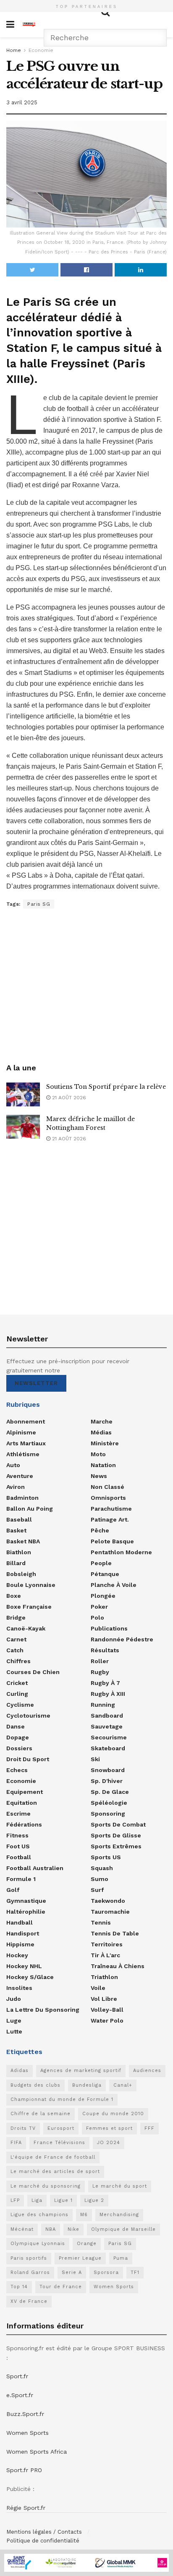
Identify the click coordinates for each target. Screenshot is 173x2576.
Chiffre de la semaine (41, 2114)
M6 (84, 2215)
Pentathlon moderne (121, 1552)
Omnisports (108, 1498)
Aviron (16, 1487)
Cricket (17, 1683)
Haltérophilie (26, 1912)
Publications (109, 1628)
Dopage (18, 1737)
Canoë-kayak (26, 1628)
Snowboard (108, 1770)
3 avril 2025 (22, 102)
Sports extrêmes (116, 1846)
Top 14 (19, 2287)
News (99, 1476)
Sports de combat (118, 1824)
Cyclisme (20, 1705)
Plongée (103, 1596)
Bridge (16, 1617)
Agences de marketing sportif (81, 2071)
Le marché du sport (120, 2186)
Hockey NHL (24, 1966)
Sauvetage (107, 1726)
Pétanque (105, 1574)
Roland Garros (30, 2272)
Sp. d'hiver (107, 1781)
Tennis (101, 1922)
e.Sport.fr (20, 2395)
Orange (87, 2244)
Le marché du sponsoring (46, 2186)
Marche (102, 1421)
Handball (20, 1922)
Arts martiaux (26, 1443)
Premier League (80, 2258)
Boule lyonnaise (31, 1585)
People (101, 1563)
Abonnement (26, 1421)
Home (14, 50)
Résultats (105, 1650)
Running (103, 1705)
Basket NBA (23, 1541)
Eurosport (61, 2128)
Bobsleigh (21, 1574)
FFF (149, 2128)
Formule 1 (21, 1879)
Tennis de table (115, 1933)
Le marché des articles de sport (55, 2172)
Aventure (20, 1476)
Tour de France (61, 2287)
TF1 (135, 2272)
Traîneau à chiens (118, 1966)
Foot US (18, 1846)
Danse (16, 1726)
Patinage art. (110, 1519)
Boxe (14, 1596)
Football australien (35, 1868)
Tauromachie (110, 1912)
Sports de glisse (116, 1835)
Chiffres (18, 1661)
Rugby (100, 1672)
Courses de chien (33, 1672)
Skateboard (108, 1748)
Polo (97, 1617)
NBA (51, 2229)
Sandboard (107, 1716)
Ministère (105, 1443)
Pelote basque (112, 1541)
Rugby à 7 (105, 1683)
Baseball (19, 1519)
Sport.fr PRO (24, 2470)
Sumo (100, 1879)
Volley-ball (107, 2010)
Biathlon (19, 1552)
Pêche (100, 1530)
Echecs (17, 1770)
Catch (15, 1650)
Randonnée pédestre (122, 1639)
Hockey (17, 1955)
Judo (14, 1999)
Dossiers (19, 1748)
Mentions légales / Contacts (44, 2532)
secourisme (109, 1737)
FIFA (16, 2143)
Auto (13, 1465)
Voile (98, 1988)
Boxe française (29, 1607)
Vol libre (104, 1999)
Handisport (23, 1933)
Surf (97, 1890)
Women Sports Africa (37, 2452)
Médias (101, 1432)
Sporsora (106, 2272)
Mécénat (22, 2229)
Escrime (18, 1814)
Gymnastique (26, 1901)
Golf (13, 1890)
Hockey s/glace (30, 1977)
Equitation (22, 1803)
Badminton (22, 1498)
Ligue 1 (63, 2200)
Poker (99, 1607)
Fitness (17, 1835)
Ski (95, 1759)
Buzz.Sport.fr (25, 2414)
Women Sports (114, 2287)
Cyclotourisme (28, 1716)
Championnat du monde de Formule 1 (62, 2099)
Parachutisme (111, 1509)
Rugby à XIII (108, 1694)
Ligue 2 (94, 2200)
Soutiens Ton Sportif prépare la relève (106, 1087)
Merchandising (119, 2215)
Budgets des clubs (35, 2085)
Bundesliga (87, 2085)
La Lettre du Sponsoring (43, 2010)
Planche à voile (114, 1585)
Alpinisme (21, 1432)
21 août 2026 (68, 1098)
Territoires (107, 1944)
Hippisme (20, 1944)
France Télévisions (59, 2143)
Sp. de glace (110, 1792)
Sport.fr (17, 2376)
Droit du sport (28, 1759)
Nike (73, 2229)
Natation (103, 1465)
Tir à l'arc (105, 1955)
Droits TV (23, 2128)
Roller (100, 1661)
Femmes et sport (109, 2128)
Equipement (25, 1792)
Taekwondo (108, 1901)
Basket (16, 1530)
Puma (121, 2258)
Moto (98, 1454)
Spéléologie (109, 1803)
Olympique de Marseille (123, 2229)
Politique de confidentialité (43, 2541)
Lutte (14, 2031)
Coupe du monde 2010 (113, 2114)
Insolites (19, 1988)
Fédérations (24, 1824)
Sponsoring (108, 1814)
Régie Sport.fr (26, 2508)
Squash (102, 1868)
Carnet (16, 1639)
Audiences (147, 2071)
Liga (37, 2200)
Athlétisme (23, 1454)
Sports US (106, 1857)
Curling (17, 1694)
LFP (15, 2200)
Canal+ (123, 2085)
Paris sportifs (29, 2258)
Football (19, 1857)
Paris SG (39, 904)
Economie (41, 50)
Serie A (72, 2272)
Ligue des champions (39, 2215)
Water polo (107, 2020)
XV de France (29, 2301)
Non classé (107, 1487)
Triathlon (104, 1977)
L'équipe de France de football (53, 2157)
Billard (16, 1563)
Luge (14, 2020)
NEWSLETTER (36, 1383)
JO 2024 (109, 2143)
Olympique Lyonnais (38, 2244)
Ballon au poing (30, 1509)
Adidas (20, 2071)
